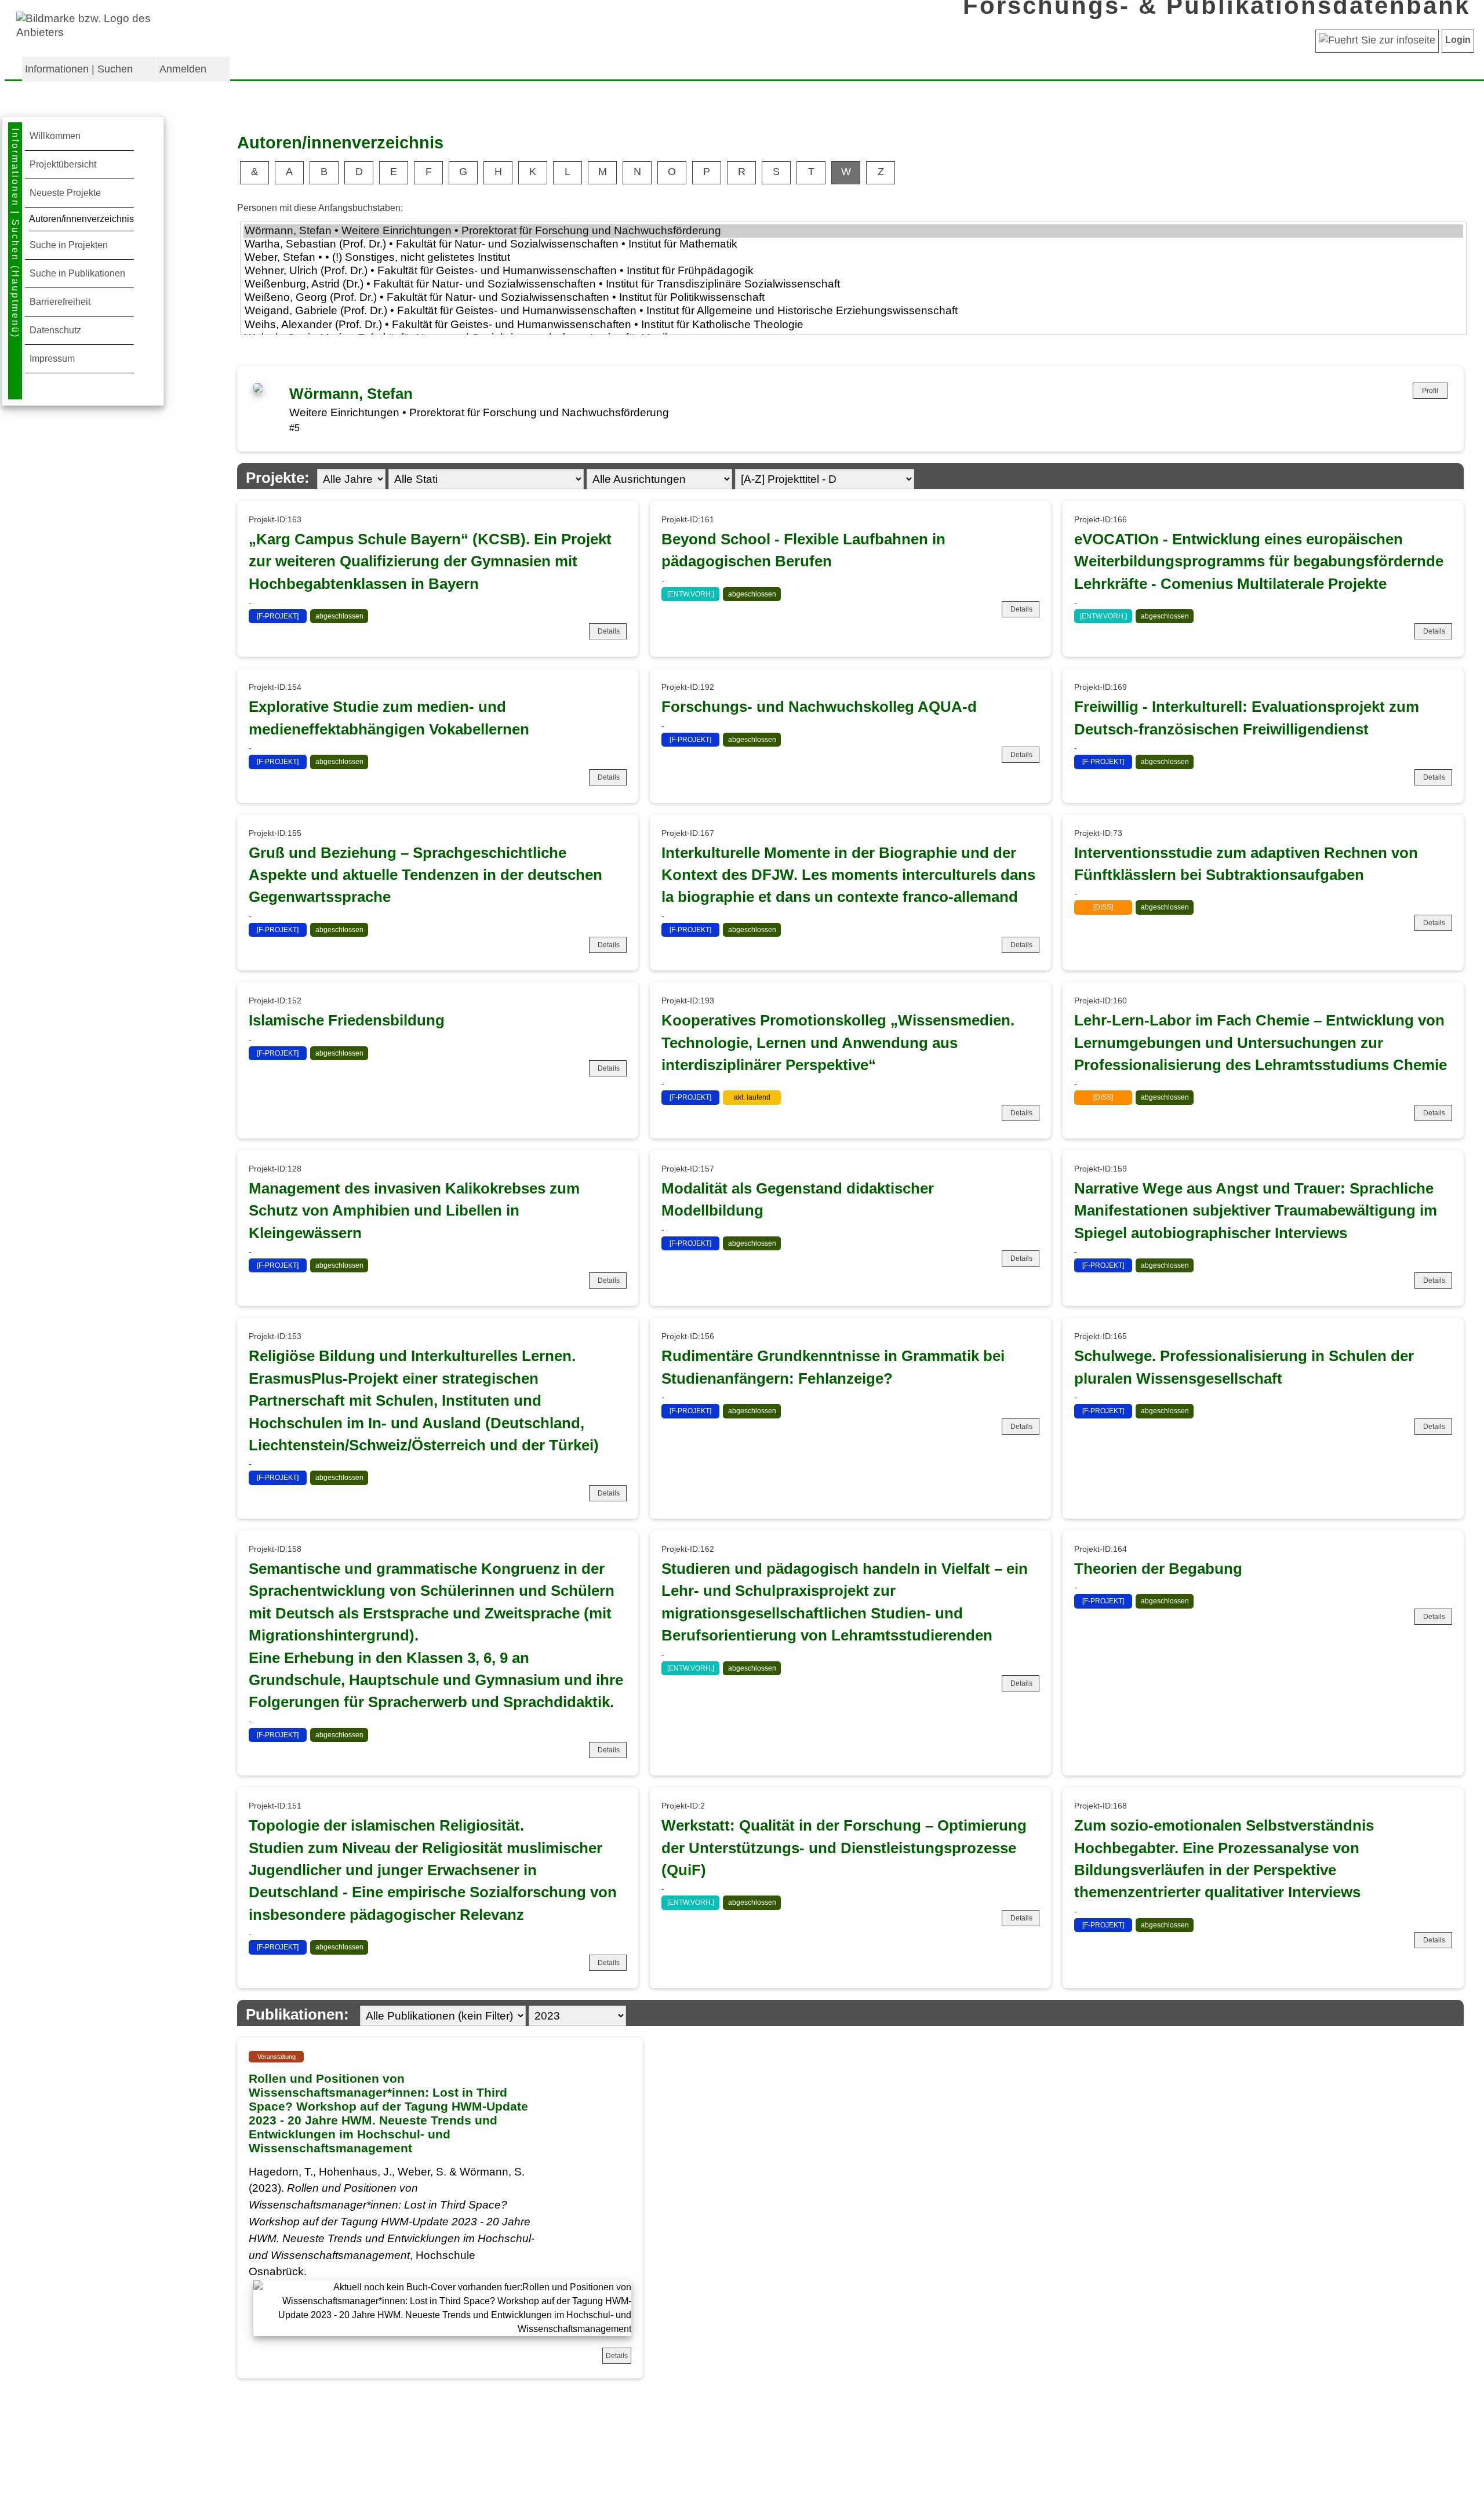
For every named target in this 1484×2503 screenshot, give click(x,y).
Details (609, 631)
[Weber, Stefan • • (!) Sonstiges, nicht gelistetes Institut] (853, 258)
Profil (1430, 391)
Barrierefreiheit (60, 302)
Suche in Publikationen (77, 273)
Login (1458, 40)
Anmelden (183, 69)
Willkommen (55, 136)
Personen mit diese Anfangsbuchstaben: (320, 208)
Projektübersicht (63, 164)
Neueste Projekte (65, 193)
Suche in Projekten (69, 245)
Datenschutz (55, 330)
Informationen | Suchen (79, 69)
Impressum (52, 359)
